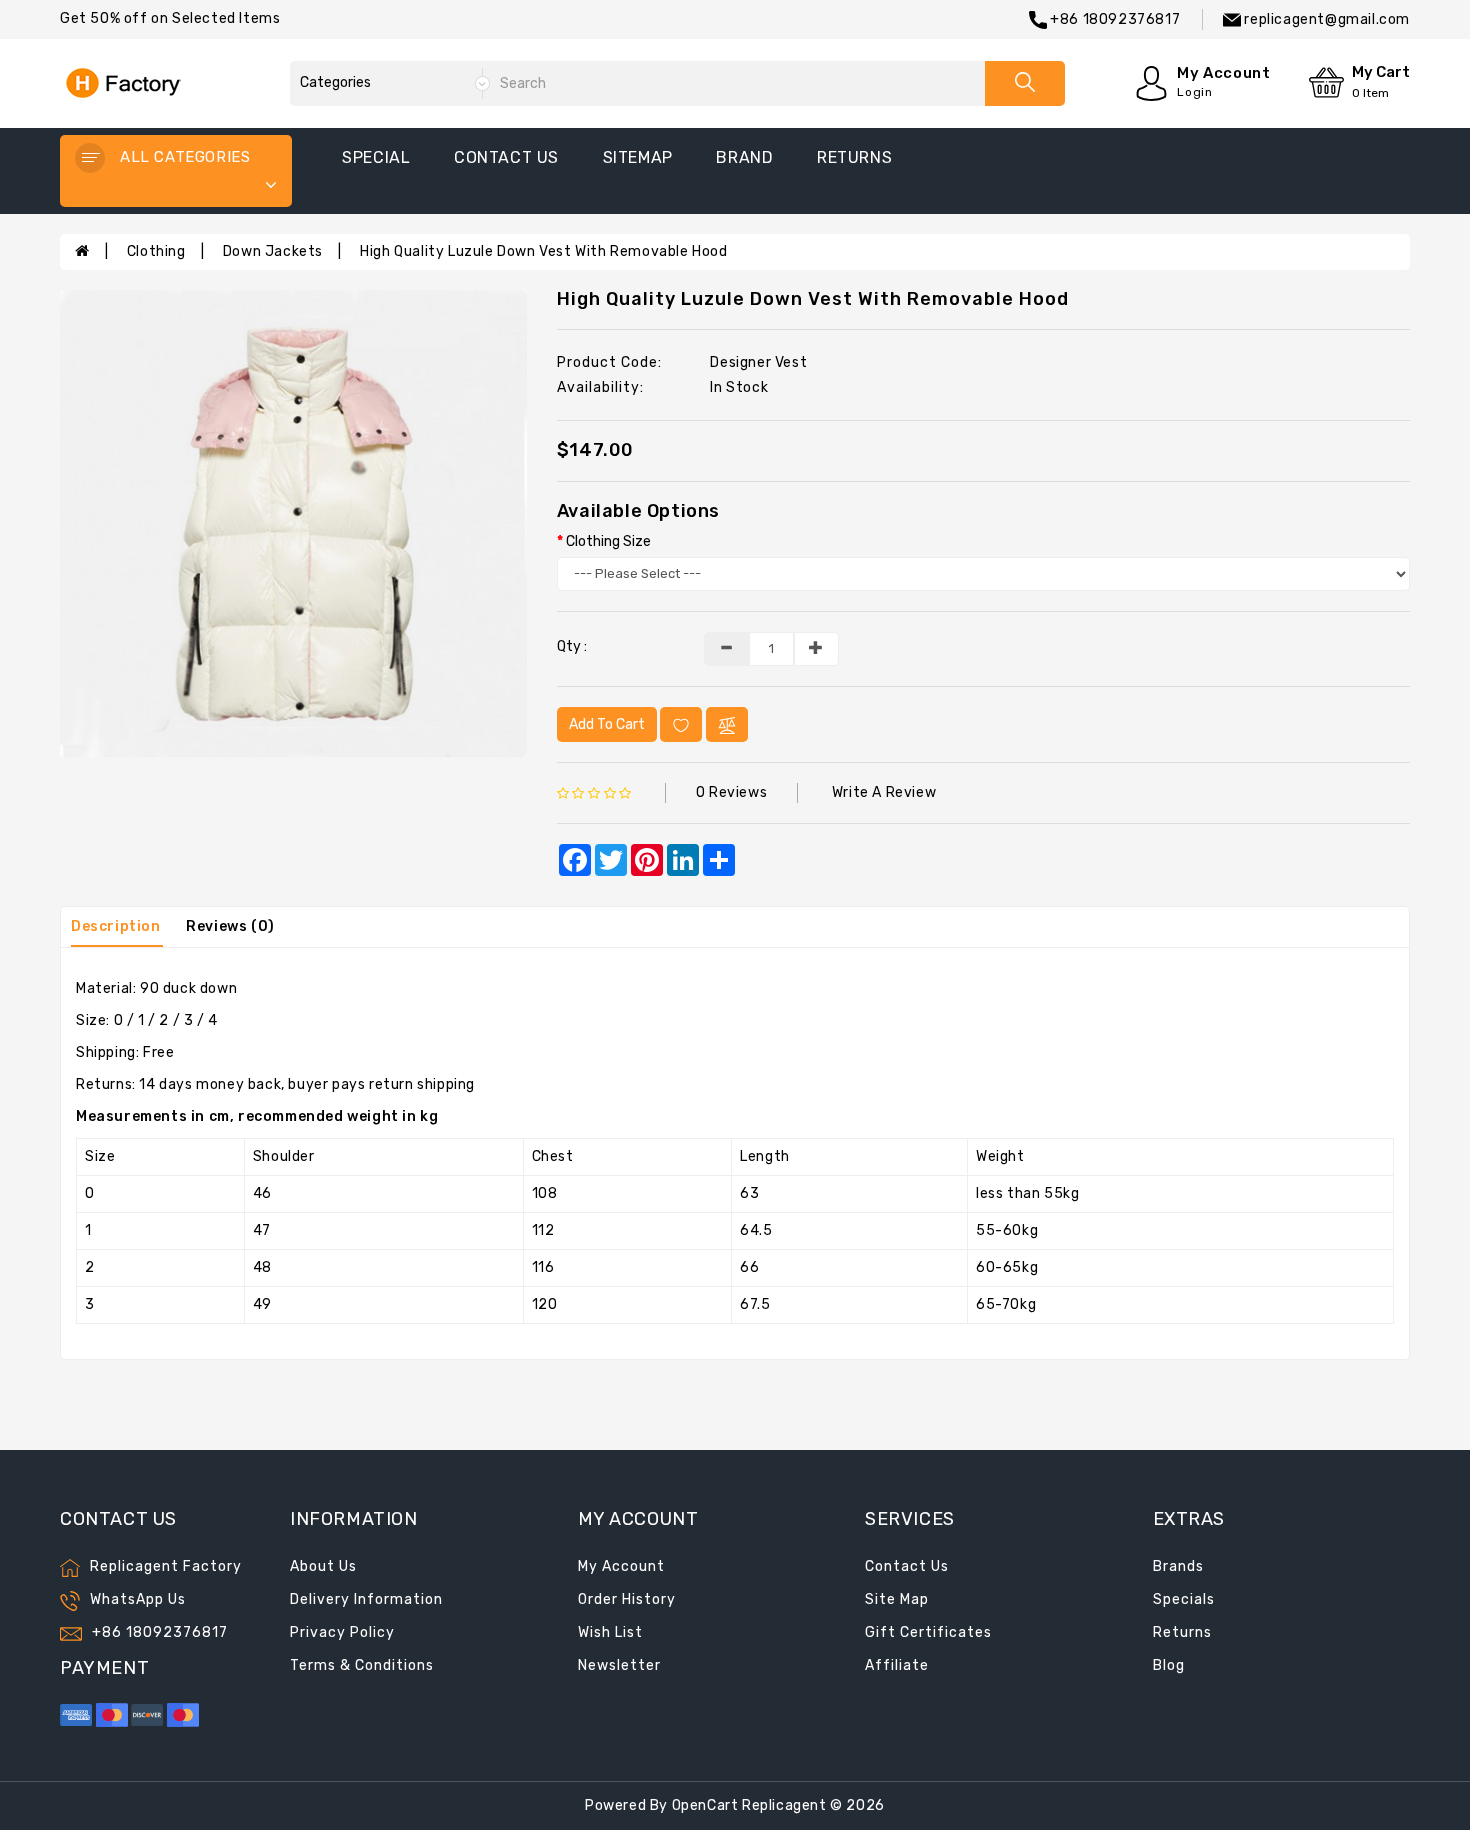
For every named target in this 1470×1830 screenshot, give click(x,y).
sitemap (638, 157)
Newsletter (619, 1665)
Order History (627, 1599)
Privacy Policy (342, 1632)
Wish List (610, 1632)
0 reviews (731, 792)
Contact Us (907, 1566)
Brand (744, 157)
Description (116, 926)
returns (854, 157)
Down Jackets (273, 251)
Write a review (884, 792)
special (376, 157)
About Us (323, 1566)
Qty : (572, 646)
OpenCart (705, 1805)
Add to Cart (607, 724)
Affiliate (897, 1665)
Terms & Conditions (362, 1665)
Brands (1178, 1566)
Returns (1182, 1632)
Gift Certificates (928, 1632)
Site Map (897, 1599)
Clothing (156, 251)
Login (1194, 92)
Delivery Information (366, 1599)
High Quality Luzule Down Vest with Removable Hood (543, 251)
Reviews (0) (230, 926)
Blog (1169, 1665)
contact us (506, 157)
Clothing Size (608, 541)
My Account (621, 1566)
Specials (1184, 1599)
